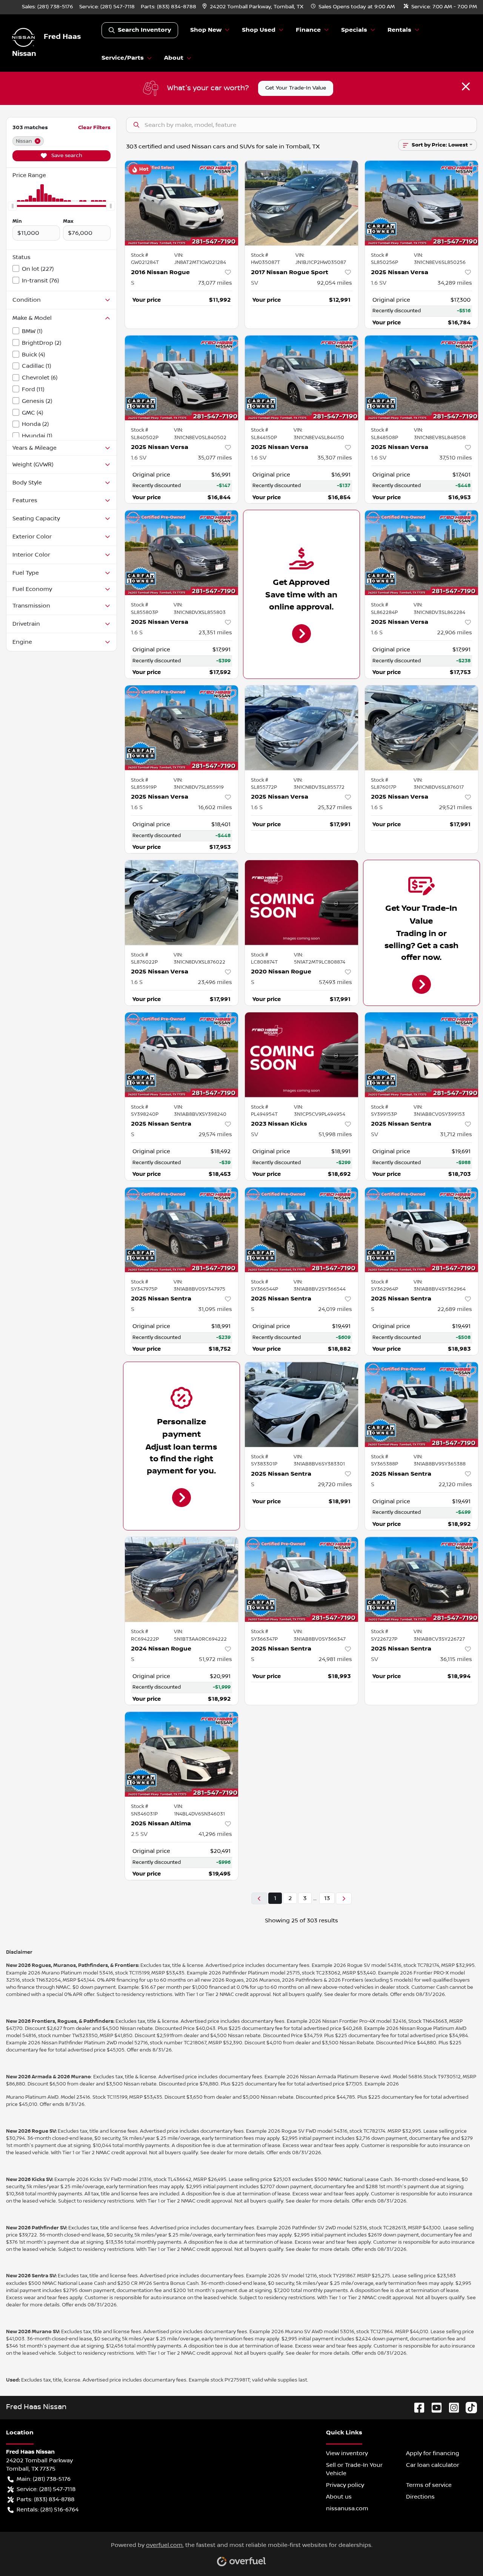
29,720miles (335, 1484)
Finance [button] (308, 30)
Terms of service (429, 2485)
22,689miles (455, 1309)
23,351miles (215, 632)
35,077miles (215, 458)
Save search (66, 156)
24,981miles (335, 1659)
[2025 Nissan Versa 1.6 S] (182, 553)
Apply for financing (433, 2453)
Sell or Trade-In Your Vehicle (354, 2469)
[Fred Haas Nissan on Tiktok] (468, 2407)
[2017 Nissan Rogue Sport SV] (301, 203)
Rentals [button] (399, 30)
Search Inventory (144, 30)
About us (339, 2497)
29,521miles (455, 807)
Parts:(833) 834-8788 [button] (45, 2499)
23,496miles (215, 982)
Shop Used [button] (259, 30)
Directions (420, 2497)
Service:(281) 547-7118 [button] (46, 2489)
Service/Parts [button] (123, 58)
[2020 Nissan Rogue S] (301, 903)
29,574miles (215, 1134)
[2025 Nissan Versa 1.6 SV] (421, 203)
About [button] (174, 58)
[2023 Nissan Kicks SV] (301, 1055)
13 (327, 1898)
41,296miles (215, 1834)
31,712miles (456, 1134)
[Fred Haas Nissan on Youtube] (434, 2407)
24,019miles (335, 1309)
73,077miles (215, 283)
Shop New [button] (206, 30)
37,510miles (456, 458)
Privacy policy (345, 2485)
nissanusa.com (347, 2508)
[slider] (12, 206)
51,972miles (215, 1659)
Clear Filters (94, 127)
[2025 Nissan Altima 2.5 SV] (182, 1754)
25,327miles (335, 807)
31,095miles (215, 1309)
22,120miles (455, 1484)
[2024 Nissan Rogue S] (182, 1579)
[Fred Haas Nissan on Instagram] (451, 2407)
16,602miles (215, 807)
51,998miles (335, 1134)
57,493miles (335, 982)
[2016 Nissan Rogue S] (182, 203)
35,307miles (335, 458)
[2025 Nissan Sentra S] (182, 1055)
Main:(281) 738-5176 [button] (44, 2479)
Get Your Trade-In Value (296, 88)
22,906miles (455, 632)
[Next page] (344, 1898)
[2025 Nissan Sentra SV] (421, 1055)
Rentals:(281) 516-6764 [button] (48, 2510)
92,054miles (335, 283)
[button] (254, 7)
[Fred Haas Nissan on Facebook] (416, 2407)
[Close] (466, 86)
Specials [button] (354, 30)
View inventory (347, 2453)
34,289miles (455, 283)
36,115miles (456, 1659)
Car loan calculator (433, 2465)
